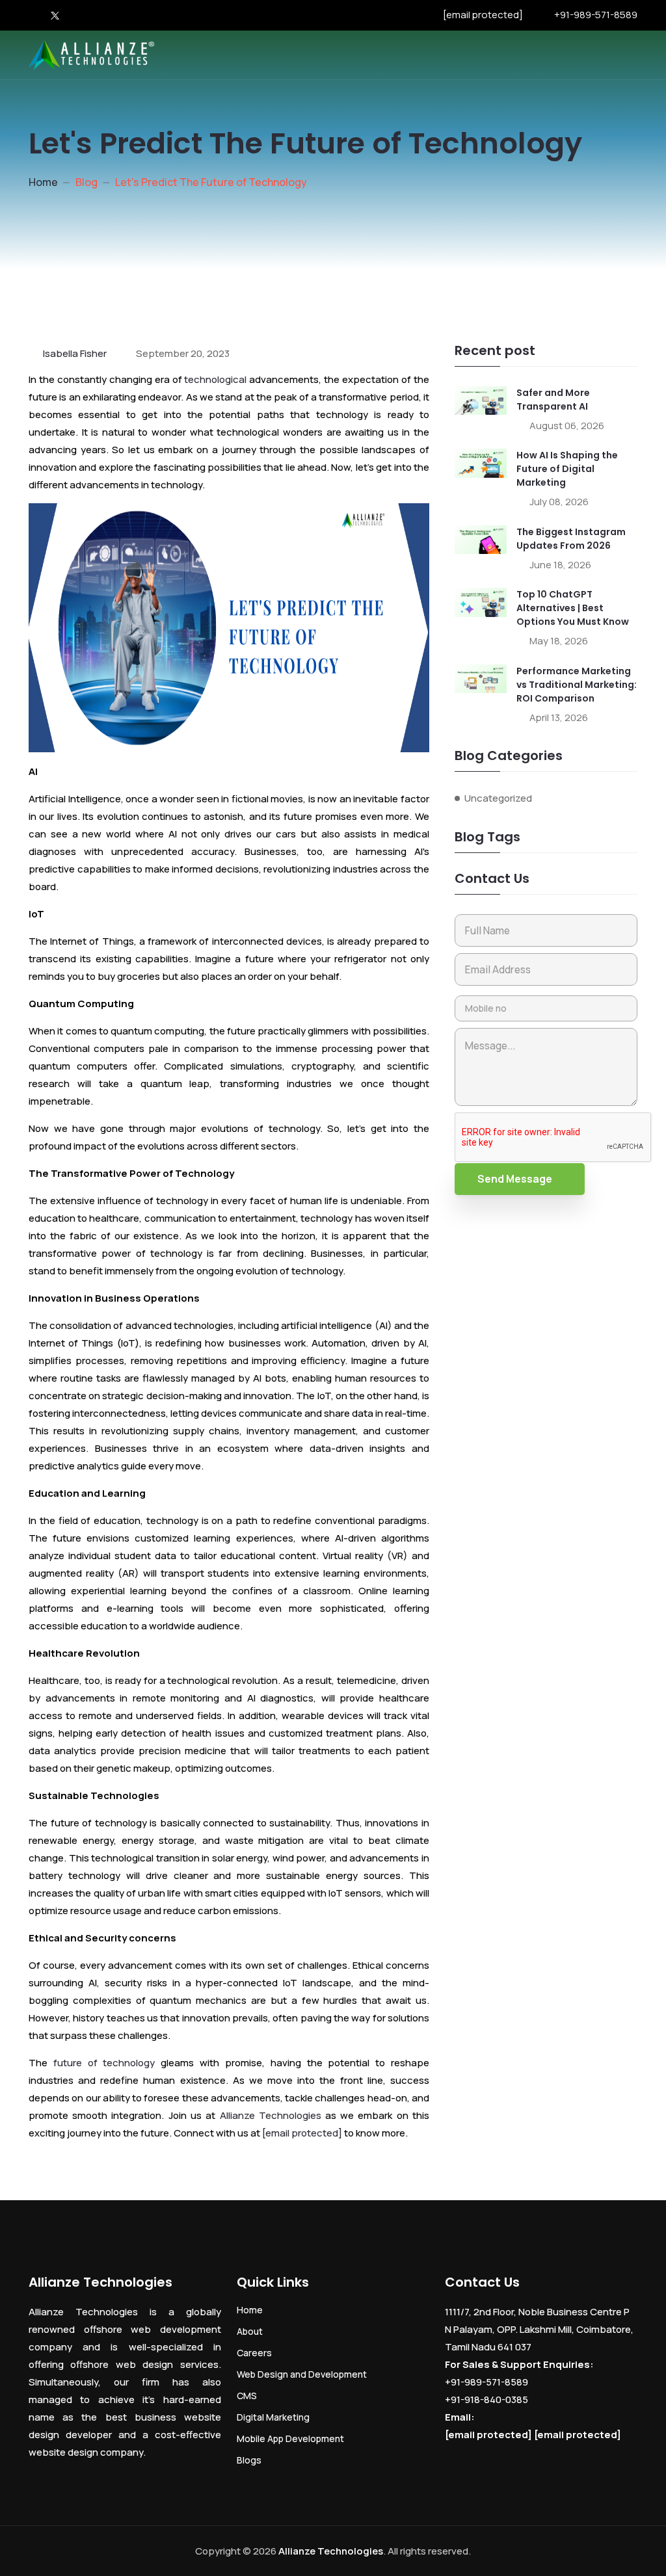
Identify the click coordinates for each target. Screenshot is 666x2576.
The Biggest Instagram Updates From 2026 (571, 539)
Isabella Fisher (75, 353)
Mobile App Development (290, 2438)
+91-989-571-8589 (596, 15)
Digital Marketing (273, 2417)
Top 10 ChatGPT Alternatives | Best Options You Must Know (573, 608)
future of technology (101, 2063)
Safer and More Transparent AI (553, 400)
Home (43, 182)
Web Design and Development (302, 2374)
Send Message (515, 1179)
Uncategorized (498, 798)
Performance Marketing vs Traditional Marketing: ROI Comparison (577, 685)
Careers (254, 2353)
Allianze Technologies (271, 2115)
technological (215, 379)
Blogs (249, 2460)
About (250, 2331)
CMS (247, 2396)
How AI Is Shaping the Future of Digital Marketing (567, 469)
